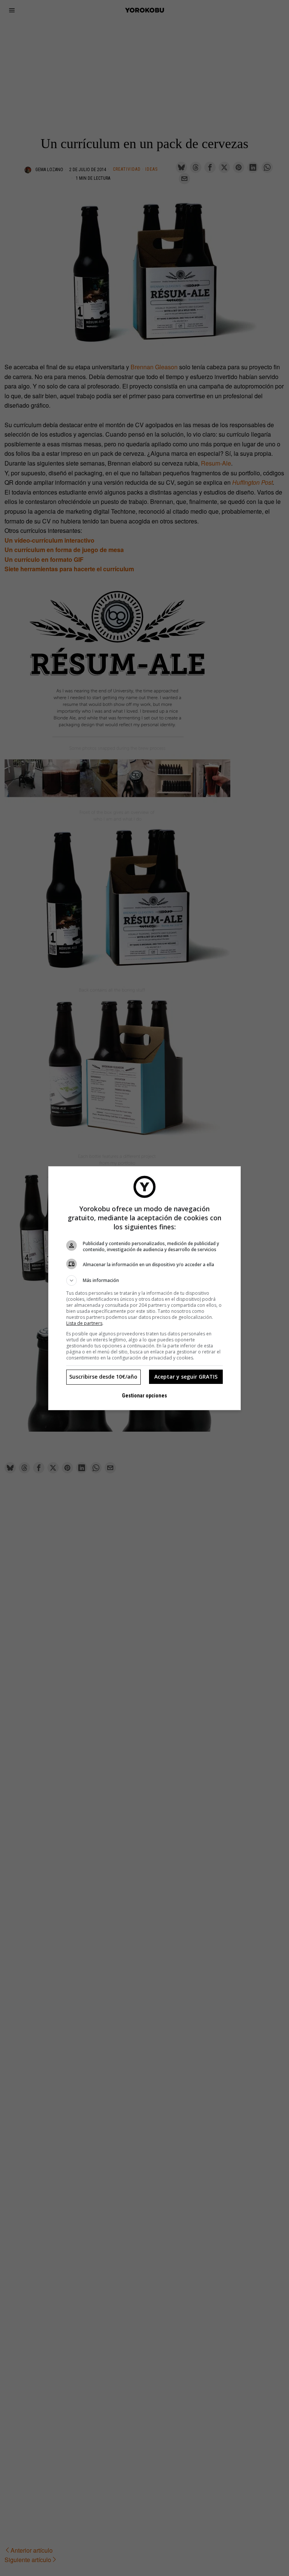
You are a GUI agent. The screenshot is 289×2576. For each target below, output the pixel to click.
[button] (144, 1280)
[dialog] (144, 1288)
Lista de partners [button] (84, 1323)
